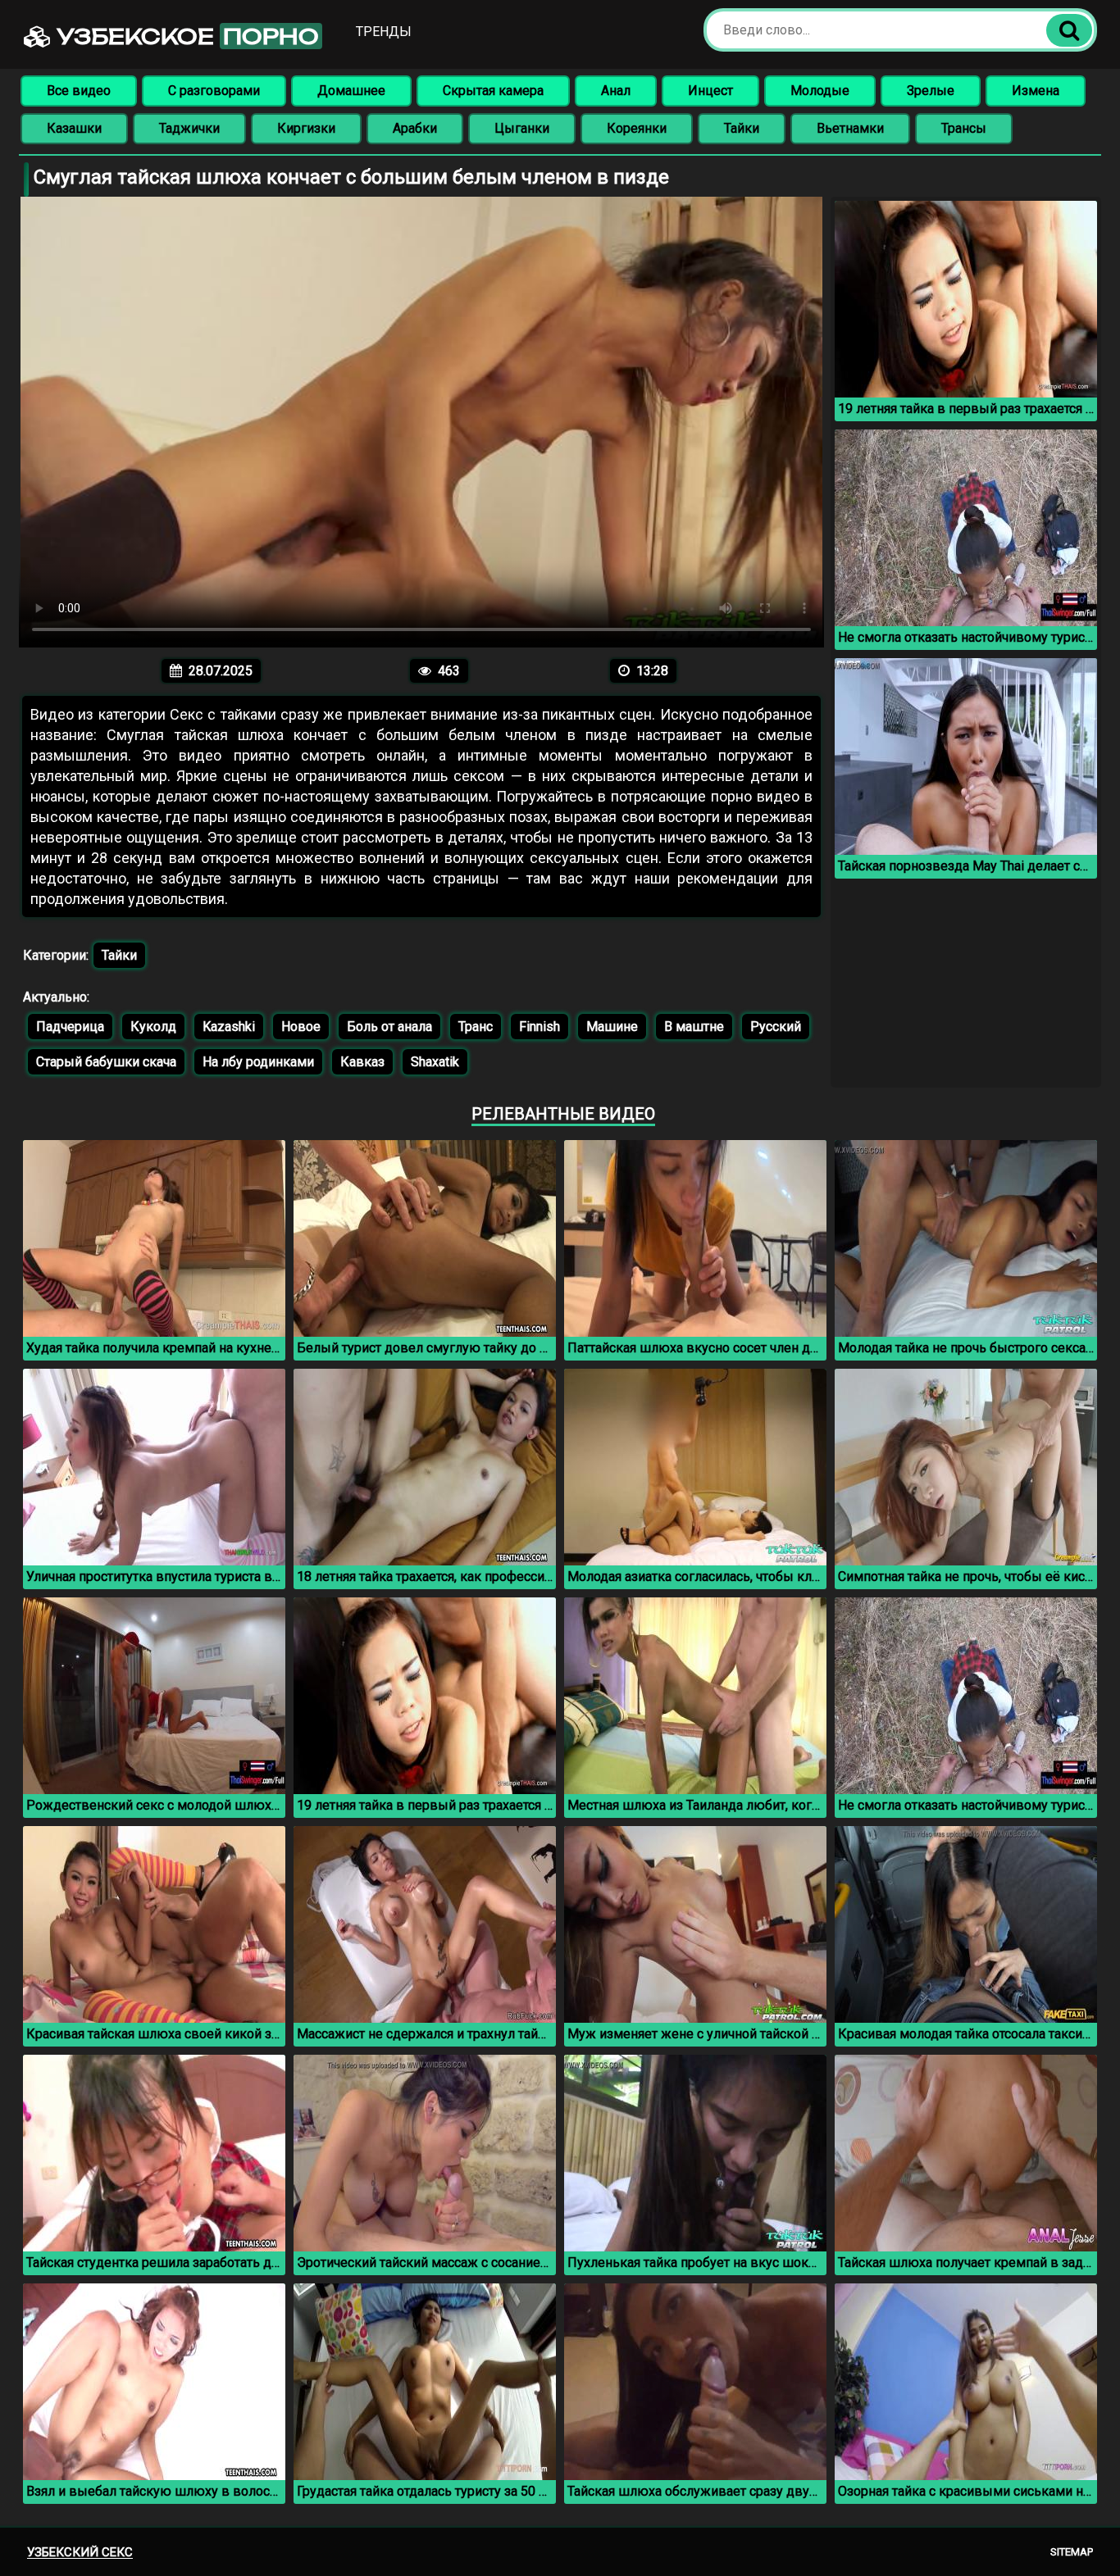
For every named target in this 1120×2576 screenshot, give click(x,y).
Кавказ (362, 1062)
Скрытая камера (493, 91)
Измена (1036, 91)
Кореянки (637, 128)
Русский (776, 1027)
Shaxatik (435, 1062)
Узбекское (185, 36)
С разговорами (214, 91)
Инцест (710, 91)
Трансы (964, 128)
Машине (612, 1027)
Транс (476, 1027)
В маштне (694, 1027)
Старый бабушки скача (106, 1062)
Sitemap (1072, 2552)
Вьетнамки (850, 128)
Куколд (153, 1027)
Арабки (415, 128)
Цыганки (522, 128)
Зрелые (931, 91)
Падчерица (70, 1027)
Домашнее (351, 91)
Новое (301, 1027)
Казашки (74, 128)
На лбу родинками (258, 1062)
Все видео (79, 91)
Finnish (540, 1027)
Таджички (189, 128)
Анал (616, 91)
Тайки (742, 128)
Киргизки (306, 128)
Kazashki (229, 1027)
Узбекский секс (80, 2552)
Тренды (384, 32)
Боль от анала (389, 1027)
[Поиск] (1069, 30)
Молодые (820, 91)
